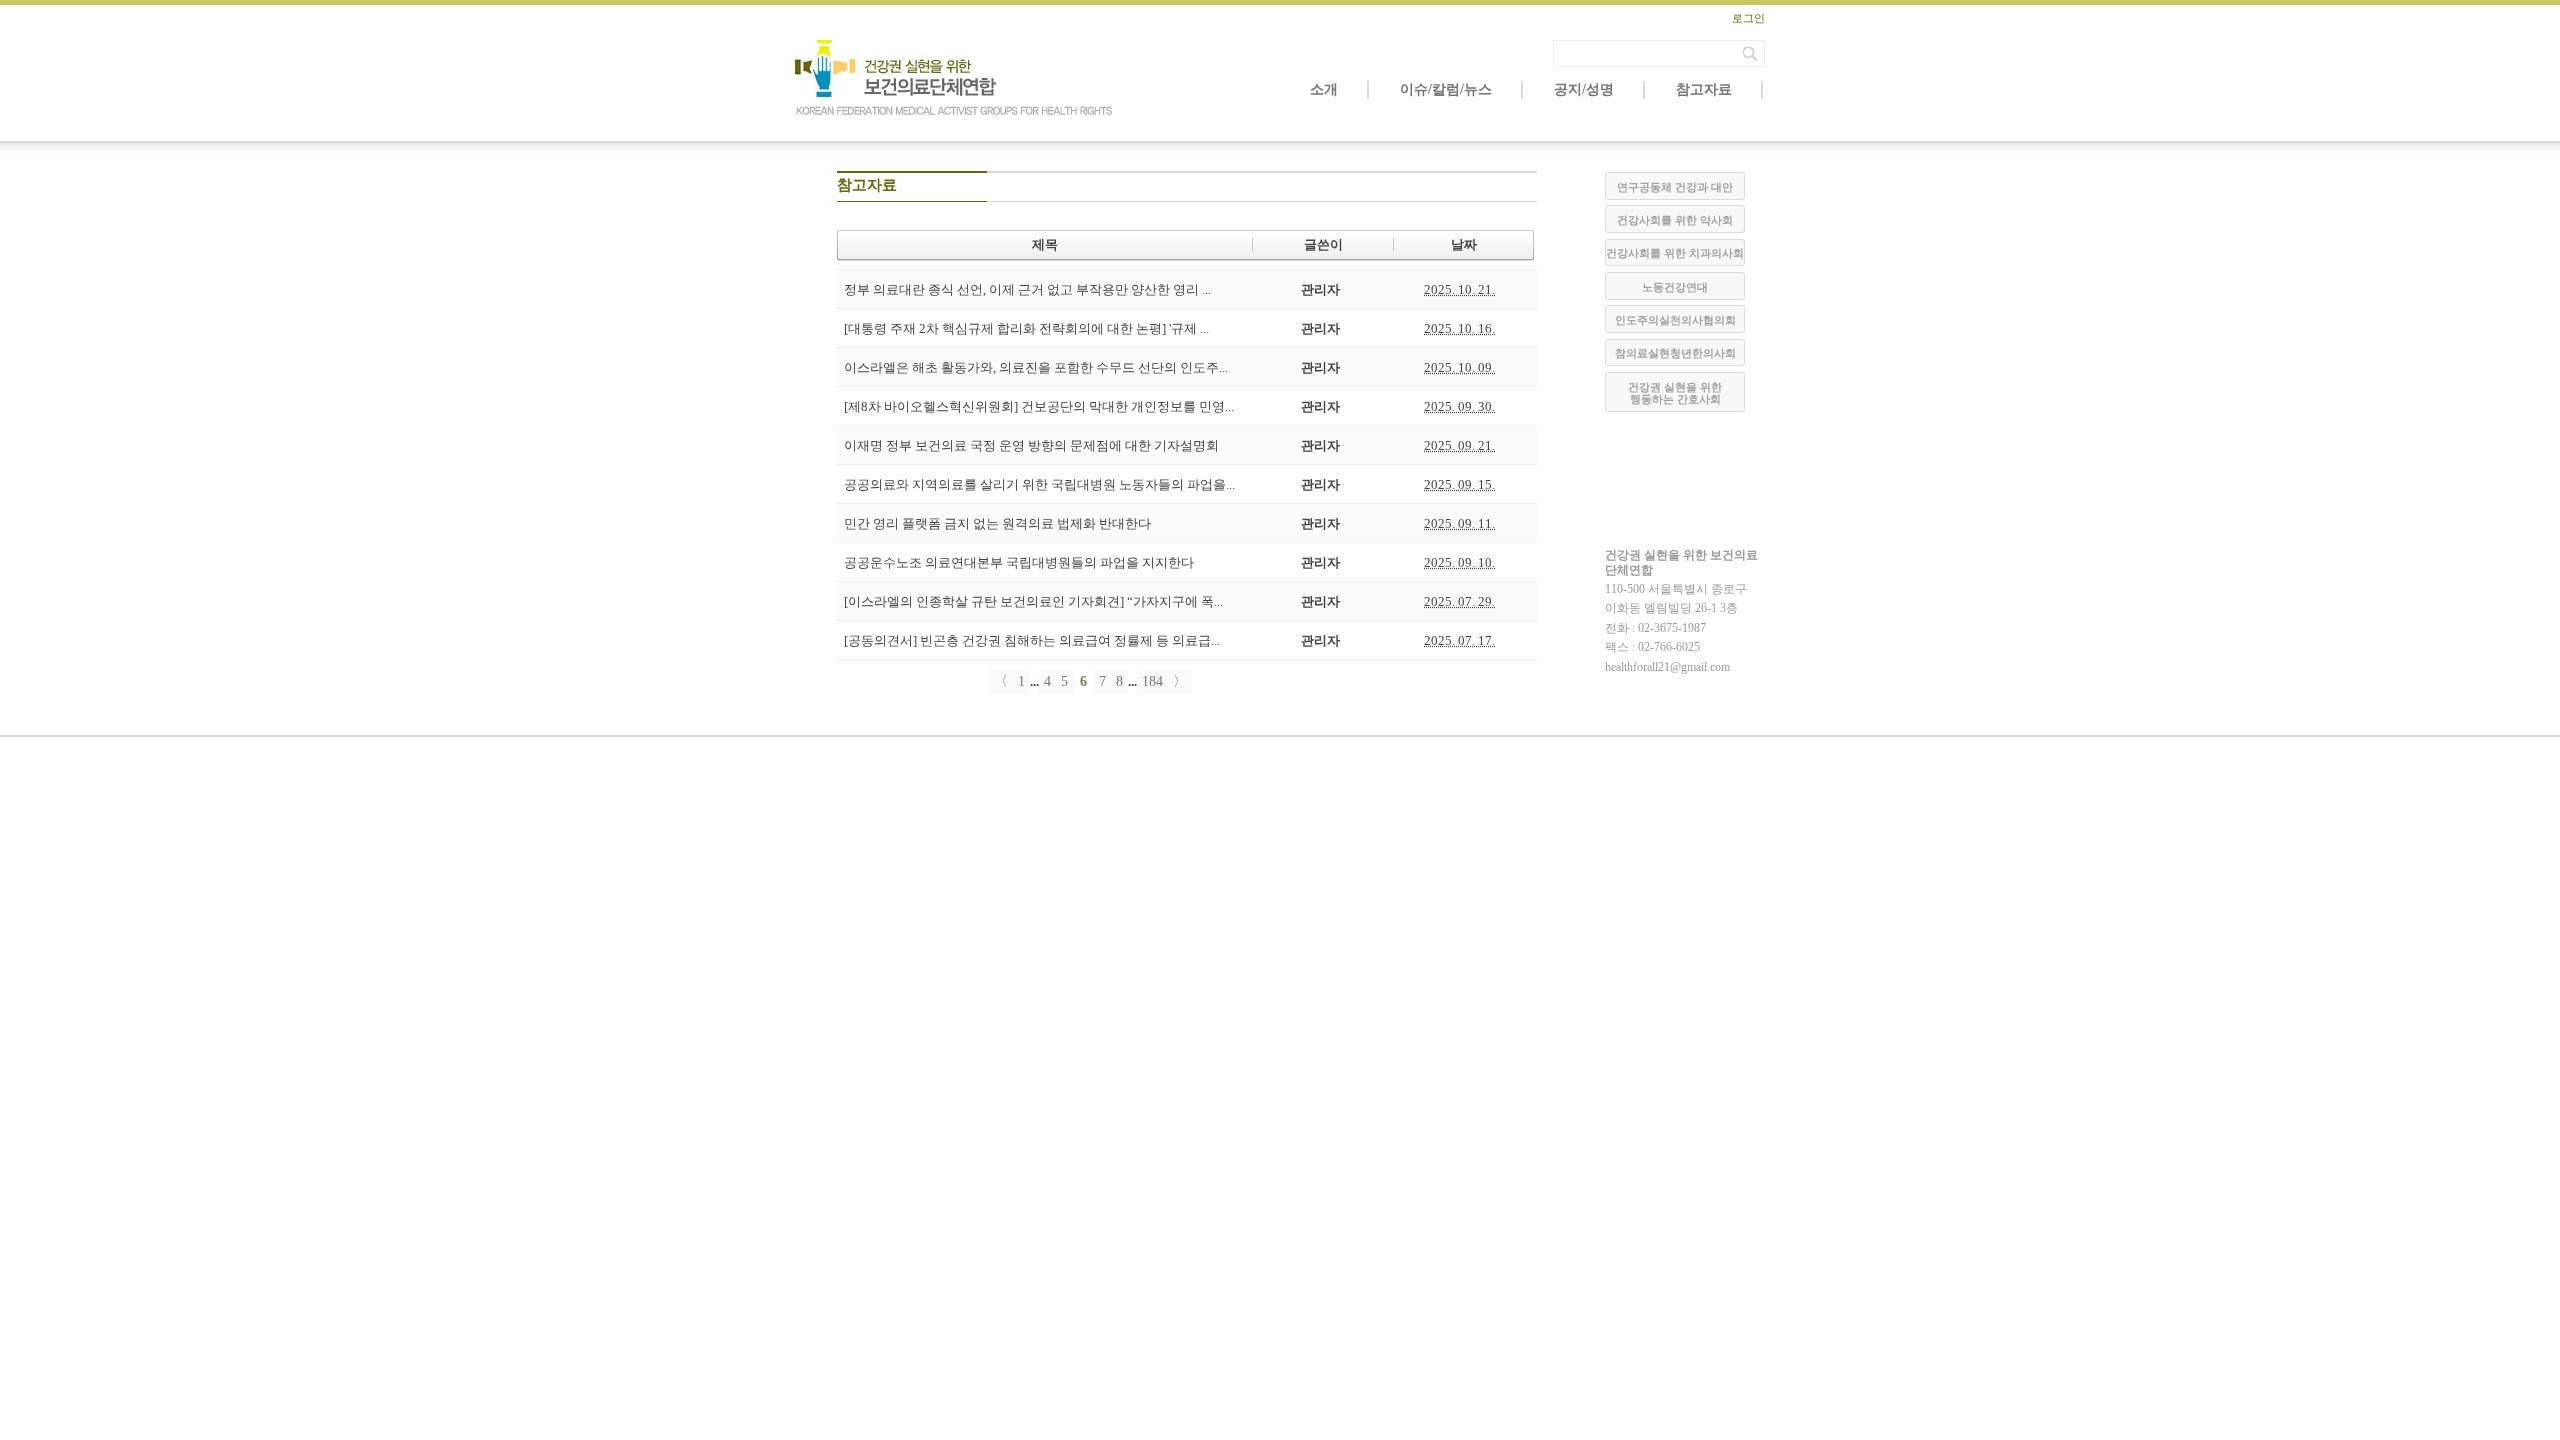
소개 (1324, 89)
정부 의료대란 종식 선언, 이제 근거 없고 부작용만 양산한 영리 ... (1027, 289)
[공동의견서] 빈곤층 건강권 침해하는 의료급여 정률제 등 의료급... (1032, 640)
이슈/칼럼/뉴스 (1446, 89)
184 (1152, 681)
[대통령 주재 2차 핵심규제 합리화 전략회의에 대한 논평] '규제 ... (1026, 328)
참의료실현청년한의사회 (1675, 353)
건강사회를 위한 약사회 (1675, 220)
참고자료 (1704, 89)
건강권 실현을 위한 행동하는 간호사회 (1675, 393)
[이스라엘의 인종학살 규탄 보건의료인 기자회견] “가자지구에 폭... (1033, 601)
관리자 (1320, 289)
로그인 (1748, 18)
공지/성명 (1584, 89)
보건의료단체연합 (955, 78)
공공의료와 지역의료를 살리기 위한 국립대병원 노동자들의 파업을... (1039, 484)
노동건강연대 (1675, 287)
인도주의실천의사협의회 (1675, 320)
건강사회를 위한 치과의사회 (1675, 253)
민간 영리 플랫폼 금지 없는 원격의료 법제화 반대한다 (997, 523)
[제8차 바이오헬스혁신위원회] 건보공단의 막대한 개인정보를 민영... (1039, 406)
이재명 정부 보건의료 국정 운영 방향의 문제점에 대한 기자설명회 (1031, 445)
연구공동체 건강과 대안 (1675, 187)
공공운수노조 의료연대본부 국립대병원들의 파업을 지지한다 (1019, 562)
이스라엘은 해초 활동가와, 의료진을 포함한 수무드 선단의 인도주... (1036, 367)
